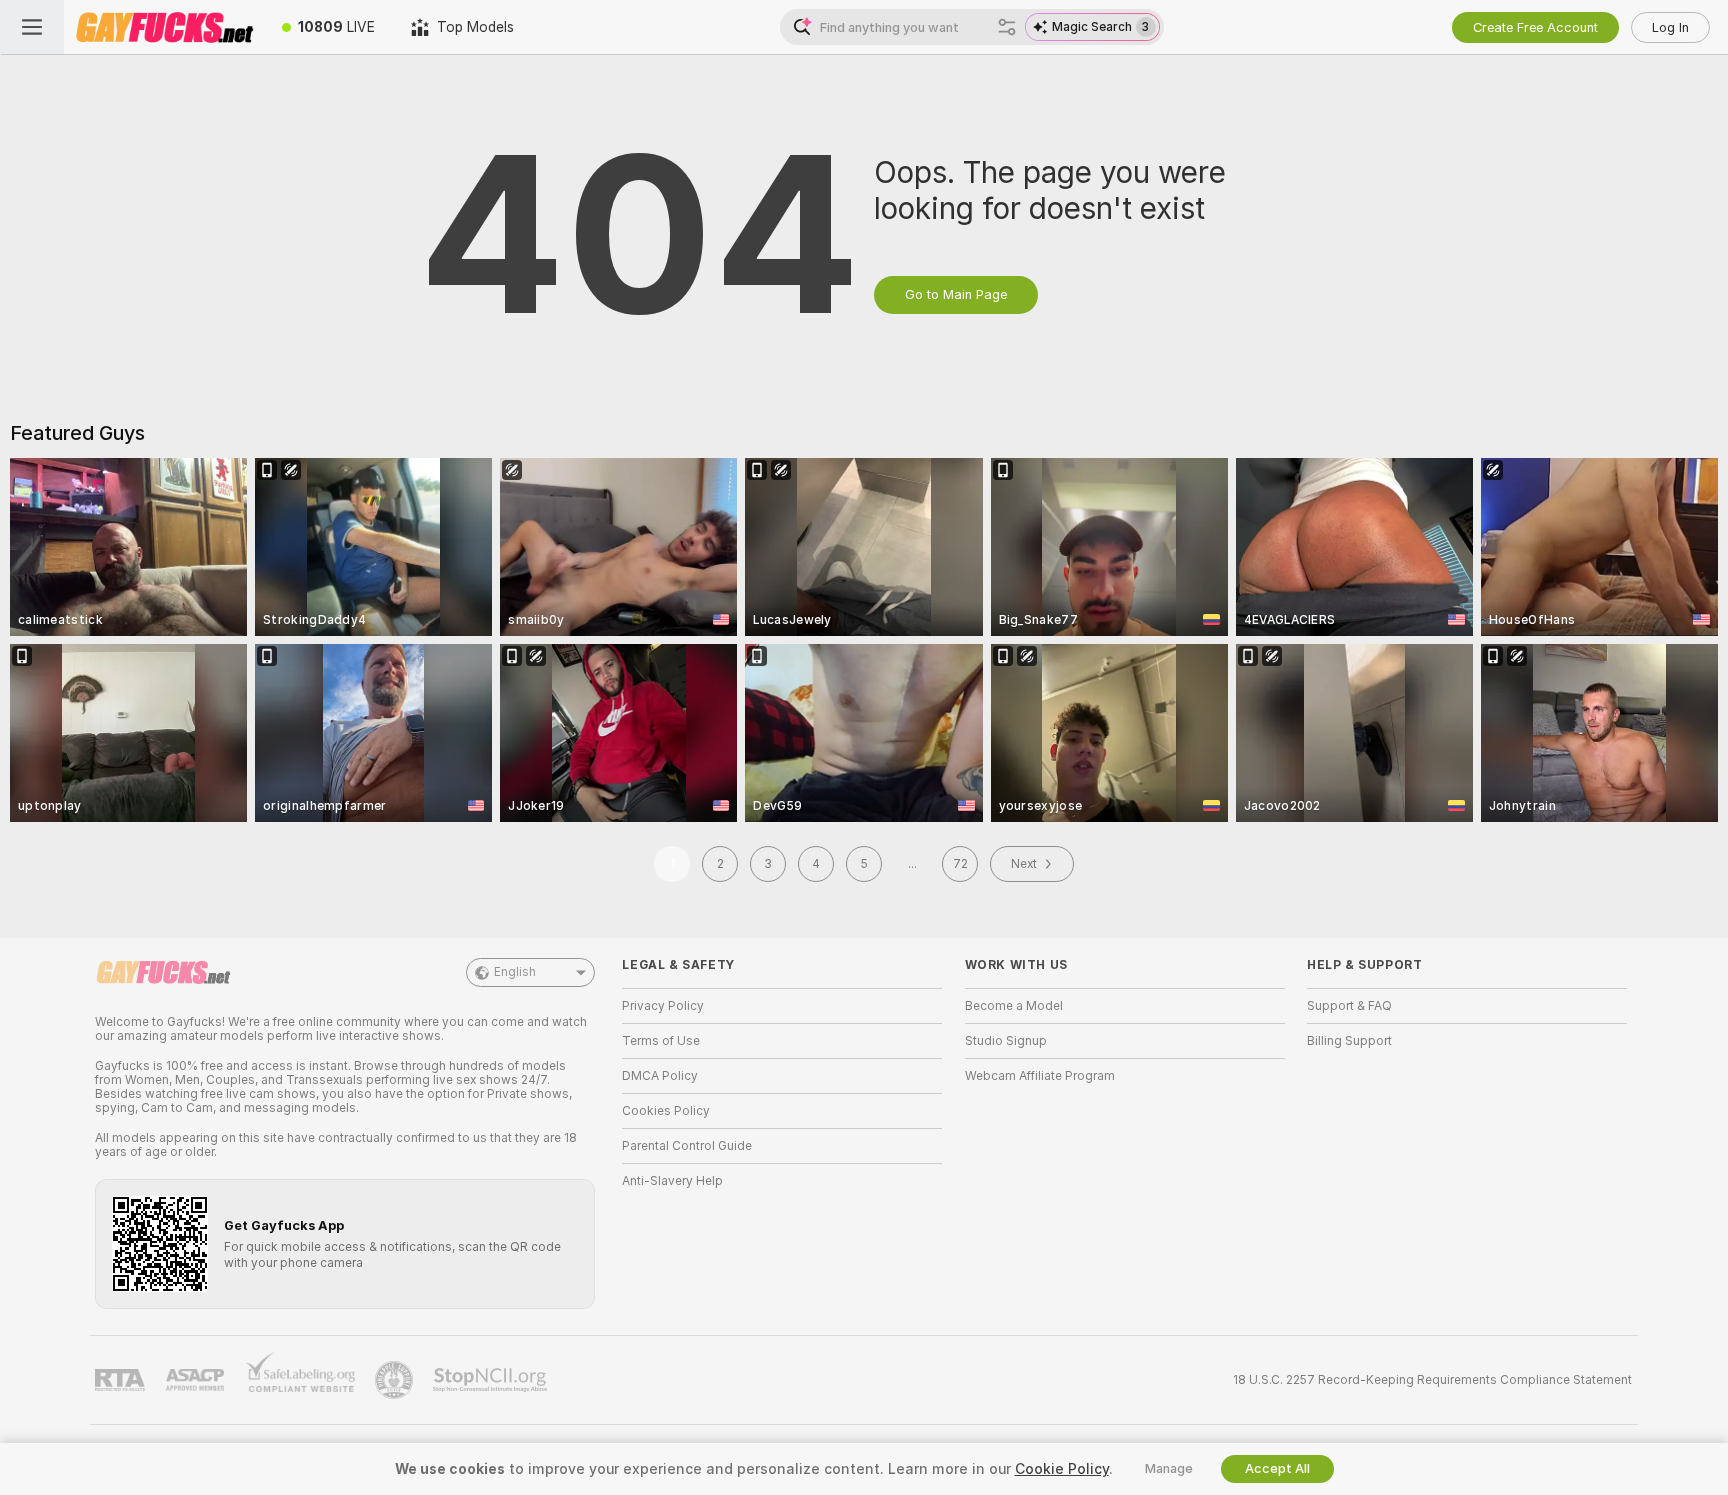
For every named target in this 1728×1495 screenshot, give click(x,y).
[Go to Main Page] (164, 27)
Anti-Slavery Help (672, 1181)
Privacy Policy (663, 1006)
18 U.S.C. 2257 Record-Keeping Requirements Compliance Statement (1432, 1380)
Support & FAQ (1349, 1006)
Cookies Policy (666, 1111)
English (515, 972)
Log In (1670, 27)
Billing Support (1349, 1041)
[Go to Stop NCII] (492, 1380)
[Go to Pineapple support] (396, 1380)
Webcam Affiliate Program (1040, 1076)
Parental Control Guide (687, 1146)
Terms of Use (661, 1041)
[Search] (1007, 27)
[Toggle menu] (32, 27)
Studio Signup (1006, 1041)
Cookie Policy (1062, 1469)
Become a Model (1014, 1006)
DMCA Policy (660, 1076)
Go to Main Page (956, 294)
